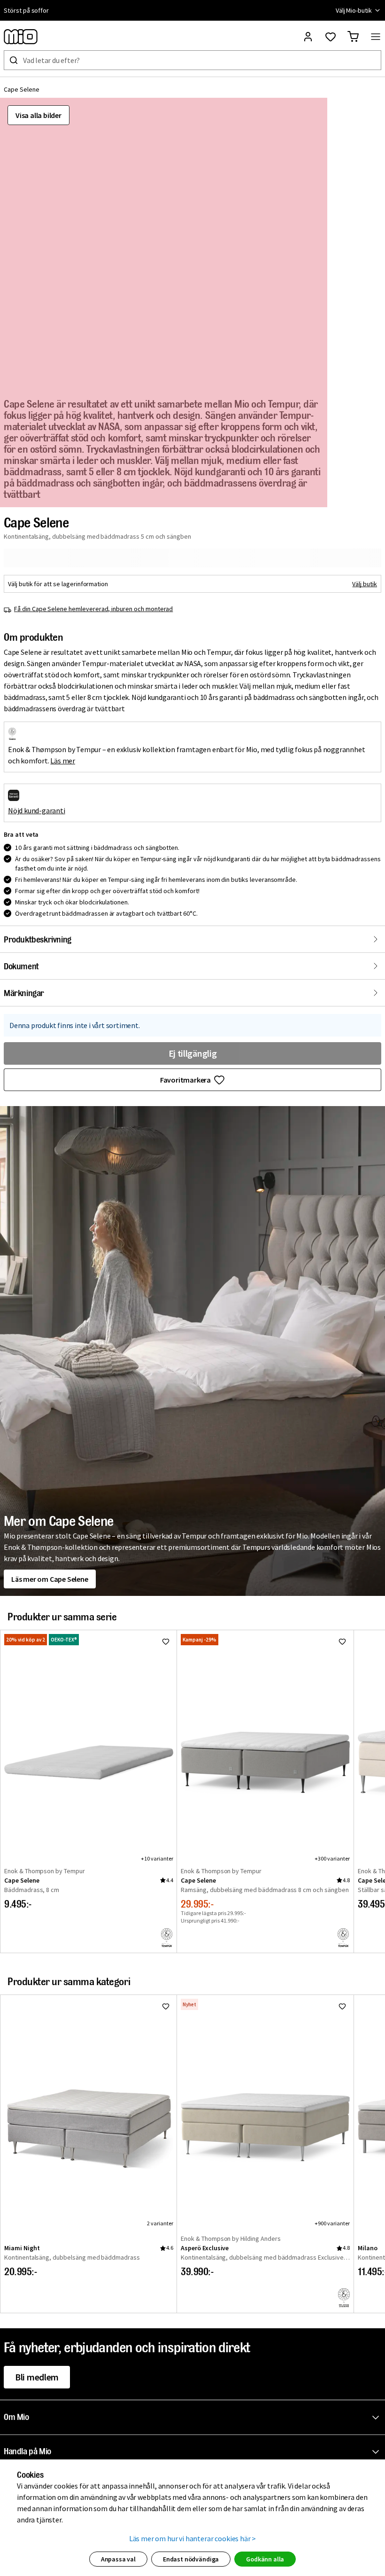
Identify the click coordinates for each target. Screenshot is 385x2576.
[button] (194, 2418)
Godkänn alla (265, 2559)
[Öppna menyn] (376, 37)
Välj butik (365, 584)
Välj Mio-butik (354, 10)
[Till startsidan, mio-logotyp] (21, 37)
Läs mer (63, 761)
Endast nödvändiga (191, 2559)
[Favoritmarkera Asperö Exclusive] (342, 2006)
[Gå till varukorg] (353, 37)
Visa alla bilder (38, 115)
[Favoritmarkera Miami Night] (166, 2006)
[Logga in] (308, 37)
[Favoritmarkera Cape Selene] (166, 1641)
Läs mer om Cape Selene (50, 1579)
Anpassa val (118, 2559)
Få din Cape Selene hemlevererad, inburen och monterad (93, 609)
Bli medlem (37, 2377)
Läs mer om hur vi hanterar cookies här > (193, 2538)
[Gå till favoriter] (331, 37)
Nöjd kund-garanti (37, 810)
